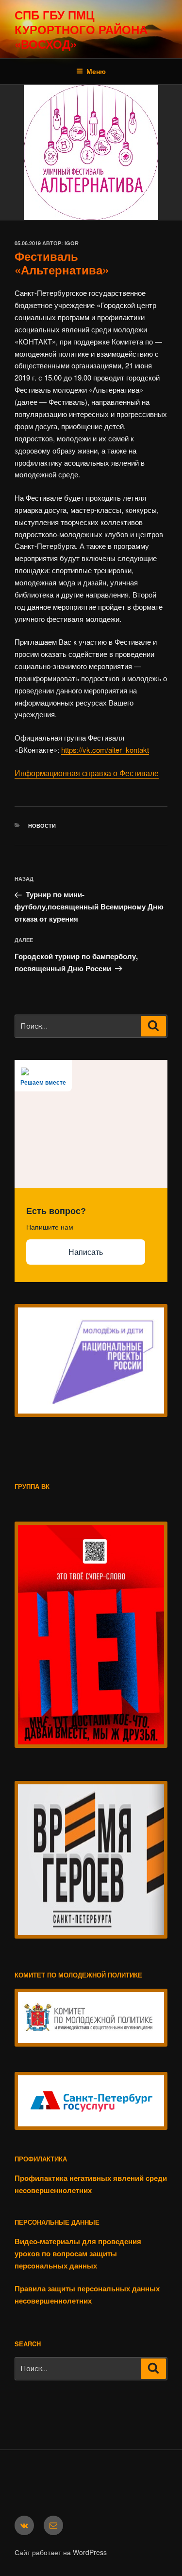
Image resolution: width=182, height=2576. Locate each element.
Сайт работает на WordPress (61, 2552)
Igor (72, 243)
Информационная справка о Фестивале (87, 773)
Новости (42, 825)
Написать (86, 1252)
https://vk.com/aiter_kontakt (105, 750)
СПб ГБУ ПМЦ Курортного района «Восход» (81, 29)
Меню (96, 71)
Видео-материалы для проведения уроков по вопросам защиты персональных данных (78, 2253)
